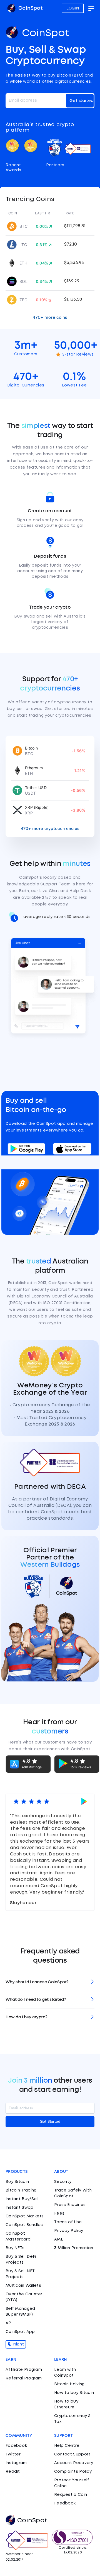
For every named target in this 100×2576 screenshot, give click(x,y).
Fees (59, 2213)
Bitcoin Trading (21, 2190)
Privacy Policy (69, 2231)
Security (63, 2182)
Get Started (50, 2122)
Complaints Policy (73, 2472)
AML (59, 2239)
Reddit (13, 2472)
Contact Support (72, 2454)
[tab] (50, 1982)
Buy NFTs (15, 2248)
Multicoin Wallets (23, 2286)
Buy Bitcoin (17, 2182)
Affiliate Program (24, 2370)
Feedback (65, 2503)
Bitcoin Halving (69, 2384)
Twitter (13, 2454)
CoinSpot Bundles (24, 2225)
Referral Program (24, 2378)
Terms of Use (68, 2222)
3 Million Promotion (74, 2248)
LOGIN (73, 8)
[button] (50, 1982)
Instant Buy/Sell (22, 2199)
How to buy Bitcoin (74, 2393)
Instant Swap (20, 2208)
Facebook (16, 2446)
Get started (82, 101)
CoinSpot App (20, 2332)
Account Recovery (74, 2463)
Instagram (16, 2463)
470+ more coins (50, 317)
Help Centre (67, 2446)
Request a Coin (71, 2495)
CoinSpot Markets (25, 2216)
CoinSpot (30, 8)
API (9, 2323)
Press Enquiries (70, 2205)
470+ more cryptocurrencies (50, 829)
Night (18, 2344)
